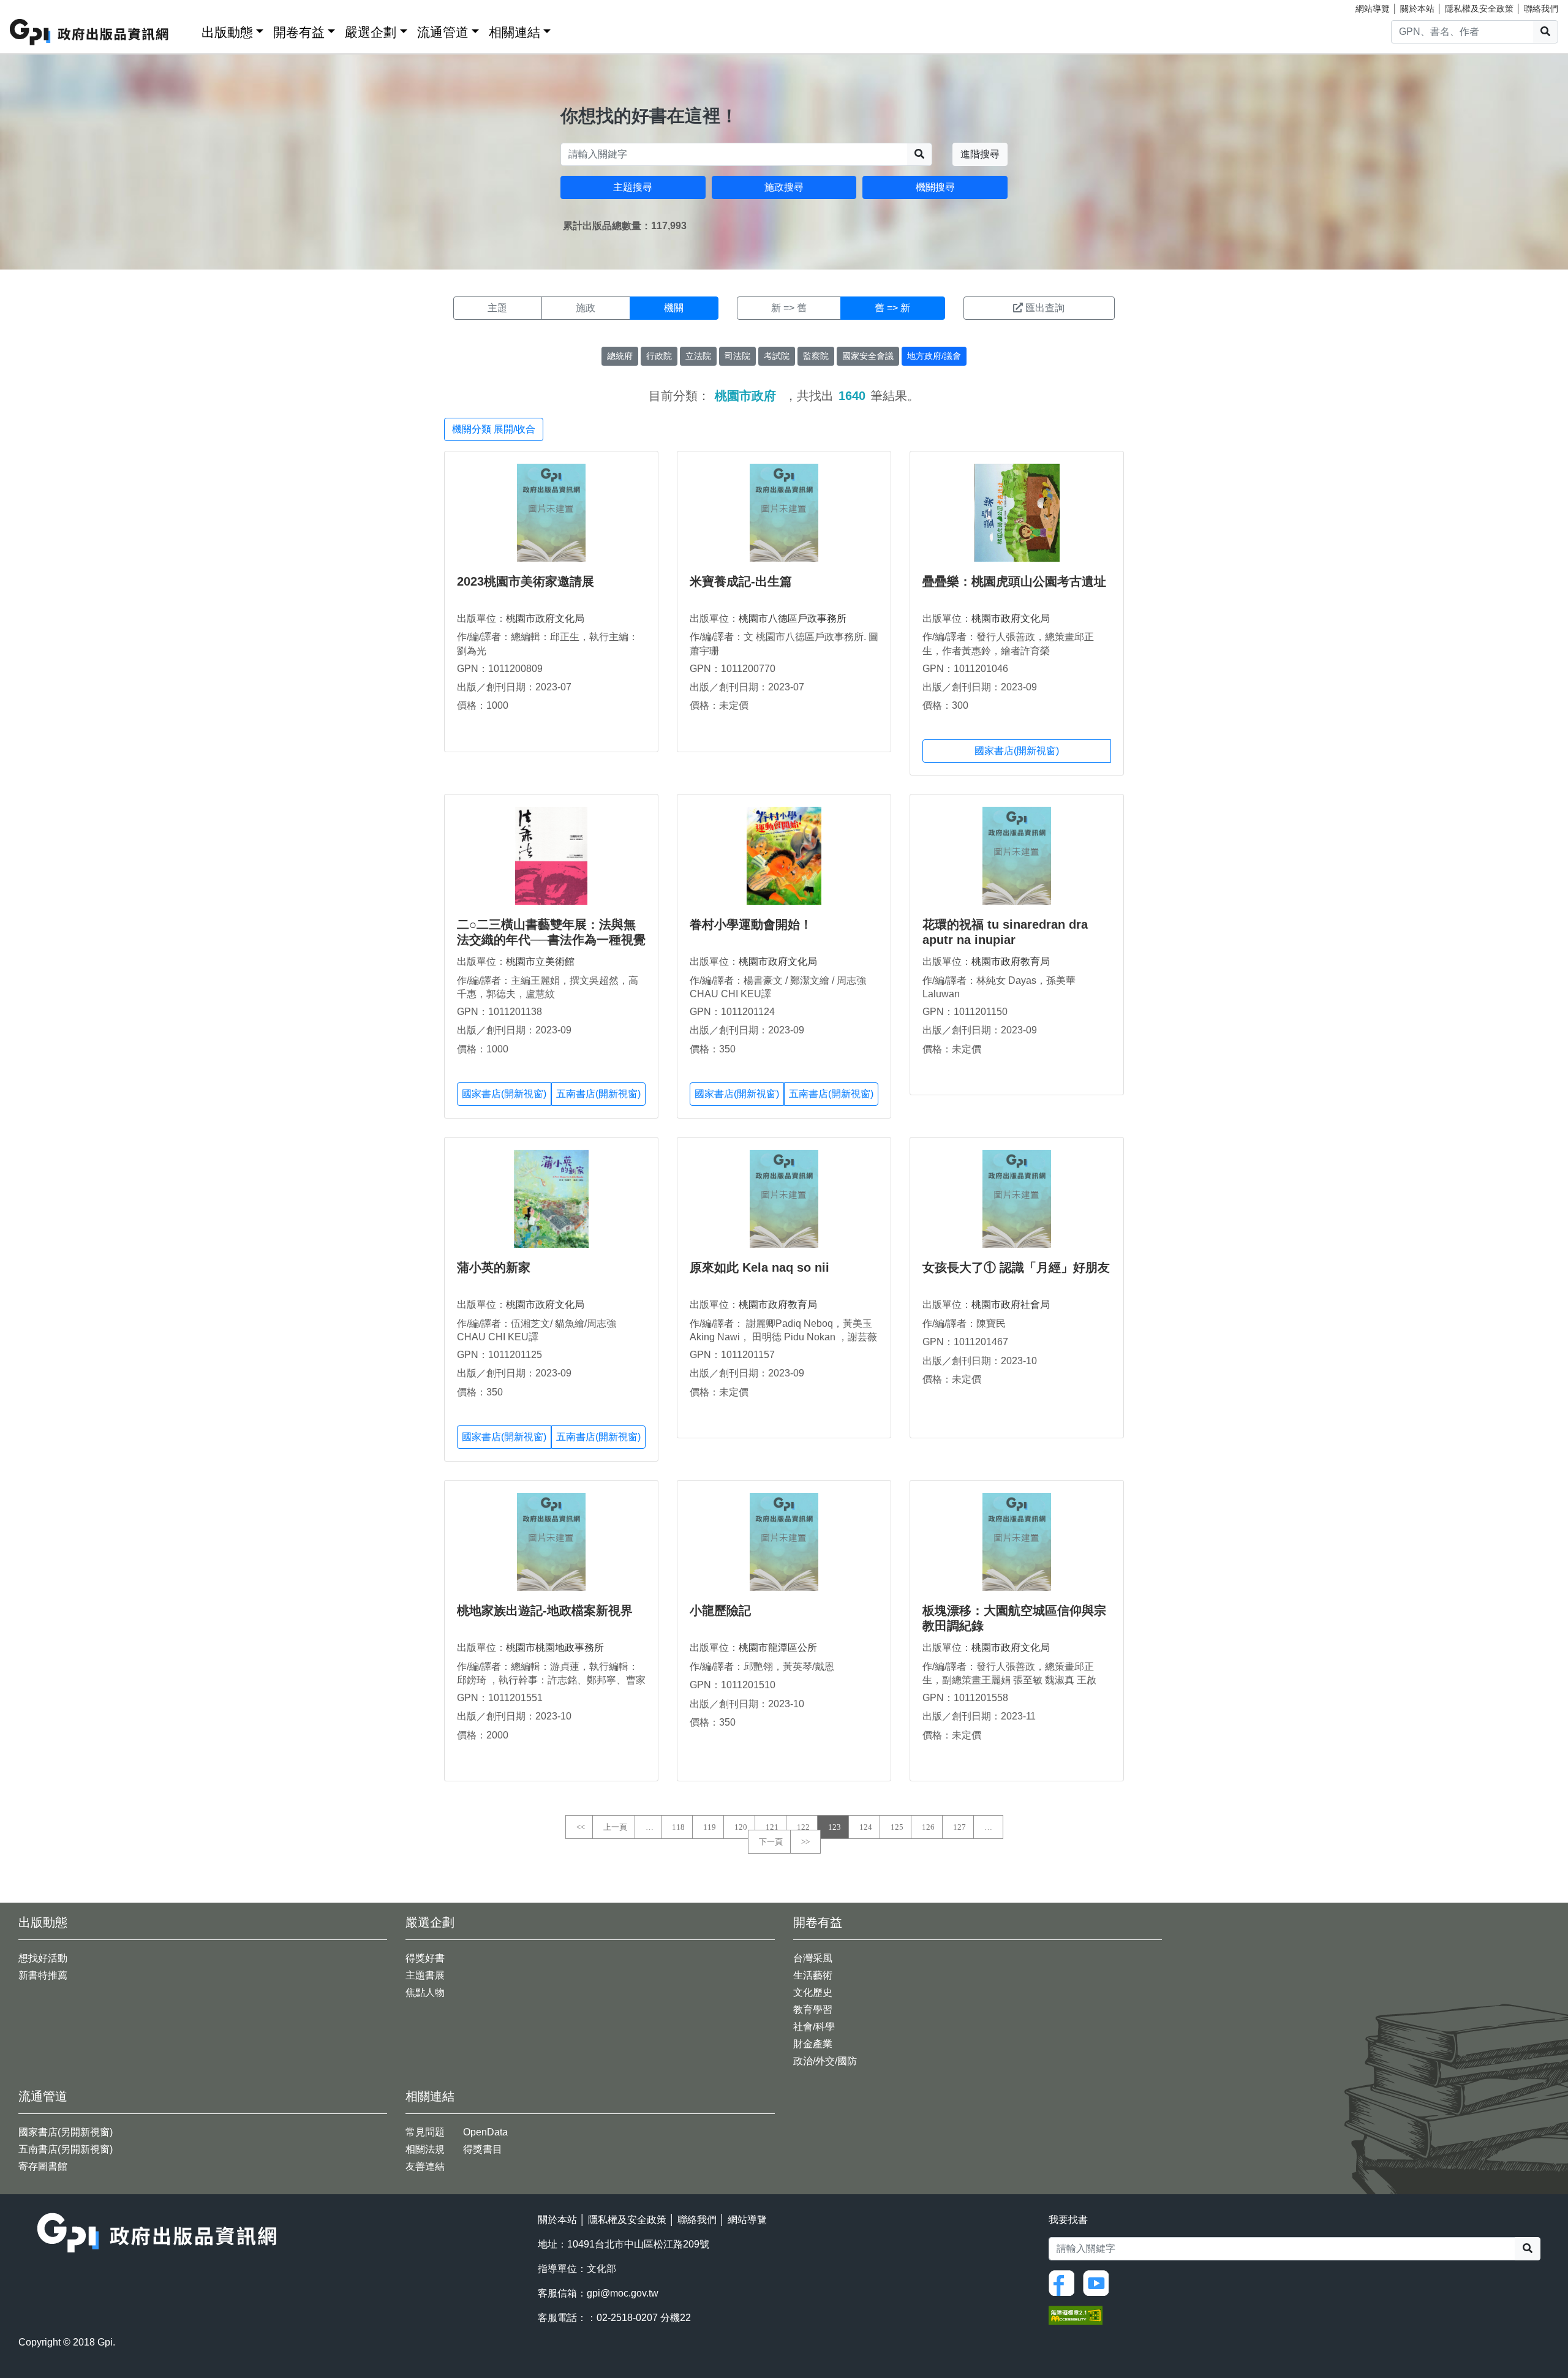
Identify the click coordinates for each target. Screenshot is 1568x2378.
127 (959, 1827)
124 (866, 1827)
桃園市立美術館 (540, 961)
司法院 (737, 356)
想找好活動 (43, 1958)
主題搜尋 (633, 187)
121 (772, 1827)
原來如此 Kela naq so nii (759, 1267)
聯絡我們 (1541, 9)
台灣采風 (813, 1958)
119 (710, 1827)
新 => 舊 (789, 308)
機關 (674, 308)
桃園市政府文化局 (545, 618)
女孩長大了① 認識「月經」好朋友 (1016, 1267)
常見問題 (425, 2132)
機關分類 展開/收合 (494, 429)
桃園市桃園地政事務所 (555, 1648)
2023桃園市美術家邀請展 (526, 581)
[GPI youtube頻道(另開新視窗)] (1099, 2283)
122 (803, 1827)
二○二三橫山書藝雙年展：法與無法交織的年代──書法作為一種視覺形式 (551, 940)
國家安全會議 (868, 356)
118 (678, 1827)
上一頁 (615, 1827)
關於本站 (1417, 9)
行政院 (659, 356)
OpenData (485, 2132)
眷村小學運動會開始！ (751, 924)
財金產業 (813, 2044)
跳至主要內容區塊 (34, 6)
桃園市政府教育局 (1011, 961)
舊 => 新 (892, 308)
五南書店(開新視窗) (598, 1094)
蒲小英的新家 (494, 1267)
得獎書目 (483, 2149)
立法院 (698, 356)
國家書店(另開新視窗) (66, 2132)
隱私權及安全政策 (1479, 9)
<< (581, 1827)
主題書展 (425, 1975)
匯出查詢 (1045, 308)
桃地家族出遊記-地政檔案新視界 (545, 1610)
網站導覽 (1373, 9)
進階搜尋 (980, 154)
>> (805, 1842)
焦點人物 (425, 1992)
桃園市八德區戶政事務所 (793, 618)
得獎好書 (425, 1958)
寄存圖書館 (43, 2166)
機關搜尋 (935, 187)
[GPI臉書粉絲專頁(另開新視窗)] (1065, 2283)
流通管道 (443, 32)
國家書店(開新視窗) (1017, 751)
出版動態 (227, 32)
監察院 (816, 356)
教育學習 (813, 2010)
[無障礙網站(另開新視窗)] (1076, 2315)
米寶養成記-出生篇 (741, 581)
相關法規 (425, 2149)
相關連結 (514, 32)
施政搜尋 (784, 187)
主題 (497, 308)
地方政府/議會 (934, 356)
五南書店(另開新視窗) (66, 2149)
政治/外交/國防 (825, 2061)
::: (188, 30)
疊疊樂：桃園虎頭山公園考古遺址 (1014, 581)
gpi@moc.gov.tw (623, 2293)
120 (741, 1827)
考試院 (777, 356)
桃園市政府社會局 (1011, 1304)
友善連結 (425, 2166)
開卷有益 (299, 32)
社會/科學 (814, 2027)
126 (928, 1827)
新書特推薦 (43, 1975)
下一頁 (771, 1842)
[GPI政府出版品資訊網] (90, 32)
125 (897, 1827)
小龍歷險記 (720, 1610)
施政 (586, 308)
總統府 (620, 356)
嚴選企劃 (371, 32)
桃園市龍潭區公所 (778, 1648)
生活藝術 (813, 1975)
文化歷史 (813, 1992)
